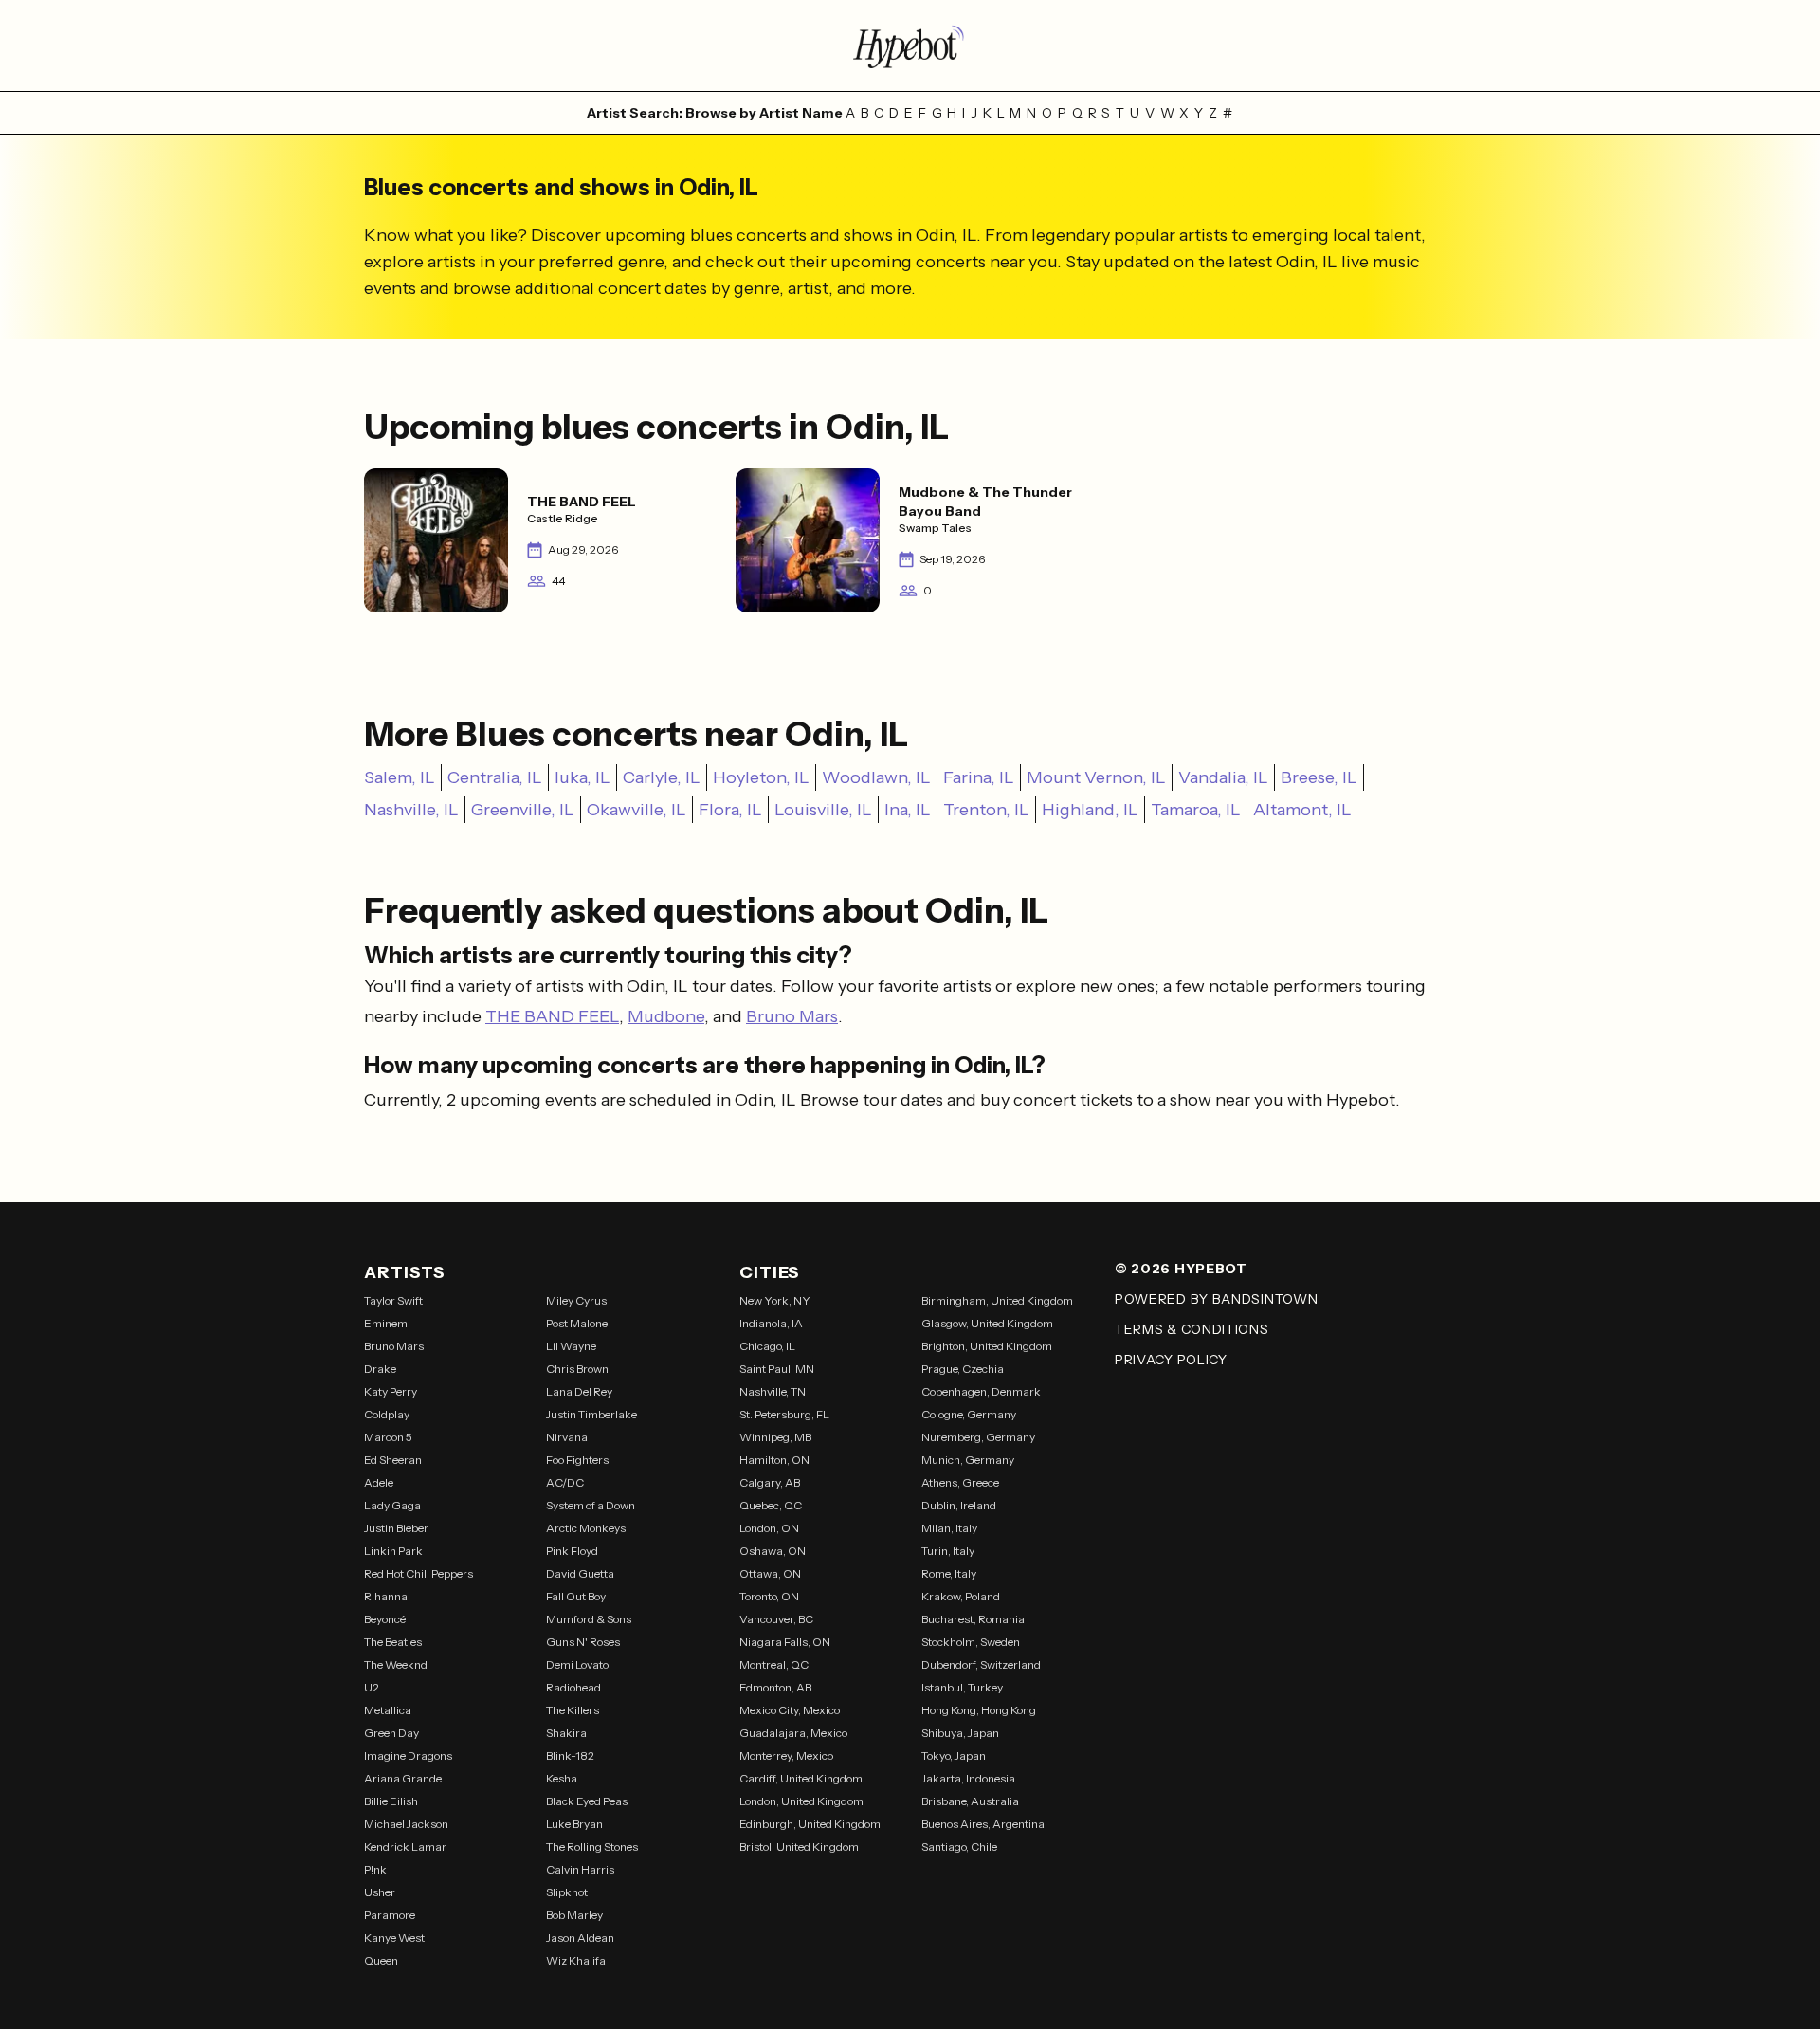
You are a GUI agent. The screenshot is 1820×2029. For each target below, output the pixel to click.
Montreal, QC (774, 1664)
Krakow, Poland (961, 1596)
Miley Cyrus (576, 1300)
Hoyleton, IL (761, 777)
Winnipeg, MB (775, 1437)
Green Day (391, 1733)
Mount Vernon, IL (1096, 777)
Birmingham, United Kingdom (997, 1300)
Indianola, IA (771, 1323)
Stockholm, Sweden (971, 1642)
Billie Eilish (391, 1801)
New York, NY (775, 1300)
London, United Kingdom (801, 1801)
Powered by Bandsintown (1216, 1299)
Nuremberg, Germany (978, 1437)
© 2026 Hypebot (1181, 1269)
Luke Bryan (574, 1824)
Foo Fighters (577, 1460)
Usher (380, 1892)
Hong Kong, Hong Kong (979, 1710)
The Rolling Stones (592, 1846)
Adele (379, 1482)
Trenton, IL (986, 810)
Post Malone (577, 1323)
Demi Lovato (577, 1664)
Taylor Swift (393, 1300)
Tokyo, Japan (954, 1755)
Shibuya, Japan (960, 1733)
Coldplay (387, 1414)
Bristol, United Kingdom (799, 1846)
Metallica (388, 1710)
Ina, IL (908, 810)
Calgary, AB (770, 1482)
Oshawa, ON (773, 1551)
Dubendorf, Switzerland (981, 1664)
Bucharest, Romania (973, 1619)
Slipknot (567, 1892)
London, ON (769, 1528)
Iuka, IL (582, 777)
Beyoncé (385, 1619)
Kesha (562, 1778)
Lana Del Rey (579, 1391)
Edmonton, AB (775, 1687)
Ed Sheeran (393, 1460)
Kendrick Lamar (405, 1846)
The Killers (573, 1710)
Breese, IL (1319, 777)
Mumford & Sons (589, 1619)
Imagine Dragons (408, 1755)
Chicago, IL (767, 1346)
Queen (381, 1960)
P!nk (375, 1869)
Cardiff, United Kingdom (801, 1778)
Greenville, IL (523, 810)
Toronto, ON (769, 1596)
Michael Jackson (406, 1824)
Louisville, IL (823, 810)
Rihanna (386, 1596)
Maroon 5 (388, 1437)
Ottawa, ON (770, 1573)
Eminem (386, 1323)
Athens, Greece (960, 1482)
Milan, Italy (949, 1528)
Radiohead (573, 1687)
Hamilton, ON (774, 1460)
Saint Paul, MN (777, 1369)
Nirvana (567, 1437)
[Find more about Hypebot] (910, 46)
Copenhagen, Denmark (981, 1391)
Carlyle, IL (662, 777)
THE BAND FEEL (552, 1016)
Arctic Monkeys (586, 1528)
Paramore (390, 1915)
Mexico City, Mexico (790, 1710)
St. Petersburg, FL (784, 1414)
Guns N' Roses (583, 1642)
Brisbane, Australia (970, 1801)
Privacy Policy (1171, 1360)
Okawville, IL (637, 810)
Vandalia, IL (1223, 777)
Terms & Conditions (1192, 1329)
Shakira (566, 1733)
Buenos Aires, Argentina (983, 1824)
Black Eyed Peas (587, 1801)
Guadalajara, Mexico (793, 1733)
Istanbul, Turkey (962, 1687)
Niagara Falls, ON (785, 1642)
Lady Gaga (392, 1505)
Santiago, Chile (959, 1846)
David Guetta (580, 1573)
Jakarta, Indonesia (968, 1778)
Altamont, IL (1302, 810)
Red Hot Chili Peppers (419, 1573)
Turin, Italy (948, 1551)
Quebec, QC (771, 1505)
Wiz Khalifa (576, 1960)
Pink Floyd (572, 1551)
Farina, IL (979, 777)
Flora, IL (730, 810)
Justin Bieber (396, 1528)
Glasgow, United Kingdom (987, 1323)
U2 (372, 1687)
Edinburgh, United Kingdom (810, 1824)
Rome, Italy (949, 1573)
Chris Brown (577, 1369)
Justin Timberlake (591, 1414)
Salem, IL (400, 777)
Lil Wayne (571, 1346)
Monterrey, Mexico (786, 1755)
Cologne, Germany (969, 1414)
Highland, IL (1090, 810)
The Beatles (393, 1642)
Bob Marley (574, 1915)
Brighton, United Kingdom (987, 1346)
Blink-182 (570, 1755)
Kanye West (394, 1938)
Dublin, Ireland (959, 1505)
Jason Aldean (580, 1938)
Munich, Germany (968, 1460)
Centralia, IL (495, 777)
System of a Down (591, 1505)
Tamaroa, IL (1196, 810)
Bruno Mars (792, 1016)
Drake (380, 1369)
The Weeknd (396, 1664)
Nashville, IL (411, 810)
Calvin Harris (580, 1869)
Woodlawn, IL (876, 777)
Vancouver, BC (776, 1619)
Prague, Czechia (963, 1369)
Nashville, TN (773, 1391)
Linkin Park (393, 1551)
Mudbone (666, 1016)
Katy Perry (391, 1391)
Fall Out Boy (576, 1596)
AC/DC (565, 1482)
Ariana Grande (403, 1778)
